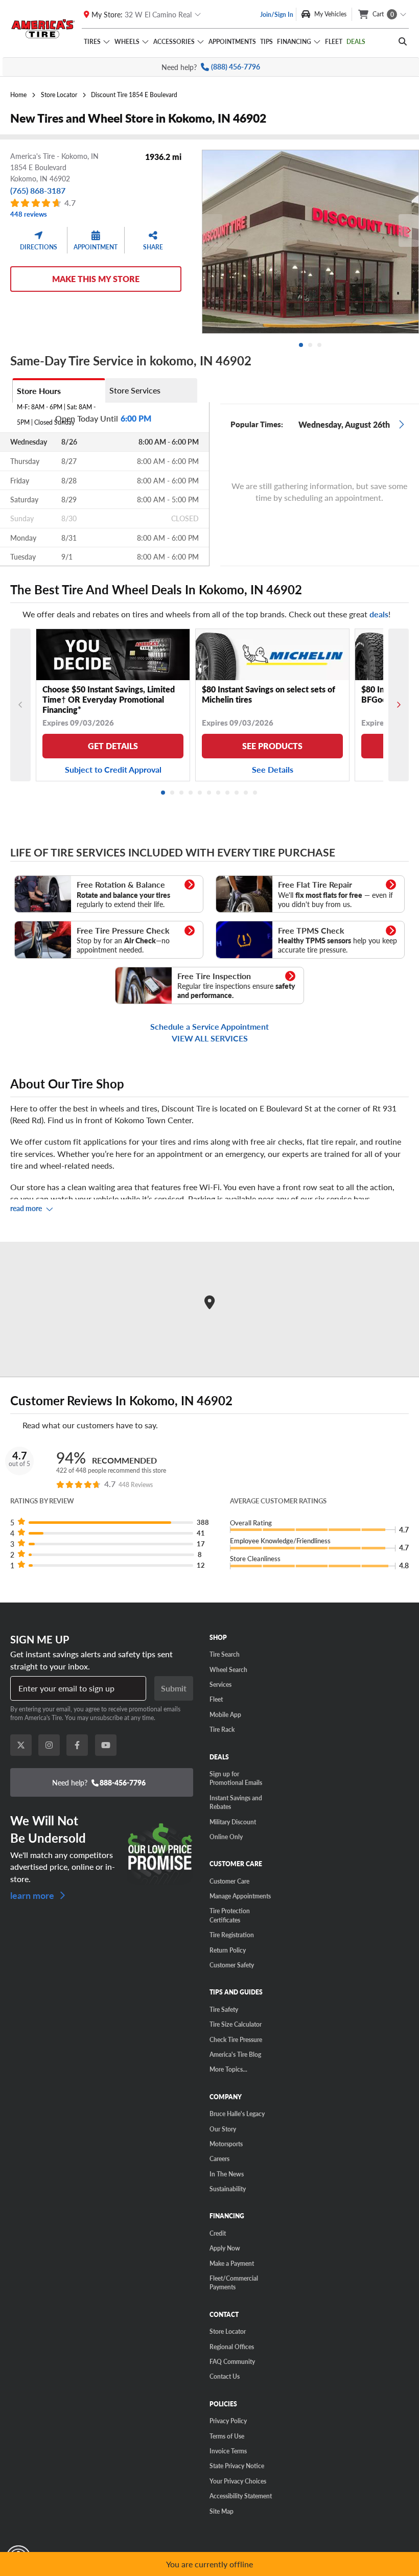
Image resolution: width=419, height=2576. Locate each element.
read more (26, 1208)
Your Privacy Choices (238, 2481)
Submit (174, 1688)
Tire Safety (224, 2009)
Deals (356, 41)
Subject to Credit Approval (113, 769)
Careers (219, 2159)
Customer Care (229, 1881)
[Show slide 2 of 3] (311, 345)
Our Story (223, 2129)
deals (379, 614)
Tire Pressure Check (46, 926)
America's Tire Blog (235, 2054)
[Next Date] (401, 424)
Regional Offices (232, 2347)
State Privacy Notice (237, 2466)
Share (153, 247)
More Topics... (228, 2069)
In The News (227, 2174)
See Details (273, 769)
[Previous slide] (212, 230)
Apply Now (225, 2248)
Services (220, 1684)
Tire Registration (232, 1935)
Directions (39, 247)
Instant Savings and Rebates (236, 1802)
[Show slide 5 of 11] (200, 793)
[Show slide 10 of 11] (246, 793)
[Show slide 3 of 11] (182, 793)
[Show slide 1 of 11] (164, 793)
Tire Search (225, 1654)
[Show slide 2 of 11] (173, 793)
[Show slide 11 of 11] (255, 793)
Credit (218, 2233)
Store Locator (228, 2331)
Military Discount (233, 1822)
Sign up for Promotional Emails (236, 1778)
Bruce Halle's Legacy (237, 2114)
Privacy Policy (228, 2421)
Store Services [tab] (135, 390)
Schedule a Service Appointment (209, 1026)
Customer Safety (232, 1965)
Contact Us (225, 2376)
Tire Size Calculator (236, 2024)
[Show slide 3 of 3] (320, 345)
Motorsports (226, 2144)
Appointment (96, 247)
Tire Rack (222, 1729)
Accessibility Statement (241, 2496)
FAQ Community (232, 2361)
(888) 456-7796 (236, 67)
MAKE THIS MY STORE (96, 279)
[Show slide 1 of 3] (301, 345)
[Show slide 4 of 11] (191, 793)
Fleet (334, 41)
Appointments (232, 41)
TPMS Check (236, 926)
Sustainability (228, 2189)
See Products (272, 746)
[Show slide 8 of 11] (228, 793)
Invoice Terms (228, 2451)
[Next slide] (409, 230)
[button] (111, 1523)
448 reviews (29, 214)
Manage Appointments (240, 1896)
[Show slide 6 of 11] (209, 793)
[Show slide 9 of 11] (237, 793)
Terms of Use (227, 2436)
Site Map (222, 2511)
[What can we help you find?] (403, 41)
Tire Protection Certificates (230, 1915)
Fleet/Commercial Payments (234, 2282)
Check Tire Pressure (236, 2039)
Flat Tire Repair (240, 880)
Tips (266, 41)
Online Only (226, 1837)
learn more (33, 1895)
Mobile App (225, 1714)
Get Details (113, 746)
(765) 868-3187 (38, 190)
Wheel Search (228, 1669)
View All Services (210, 1038)
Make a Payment (232, 2263)
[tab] (59, 390)
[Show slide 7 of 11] (219, 793)
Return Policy (228, 1950)
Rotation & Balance (45, 880)
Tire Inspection (139, 972)
